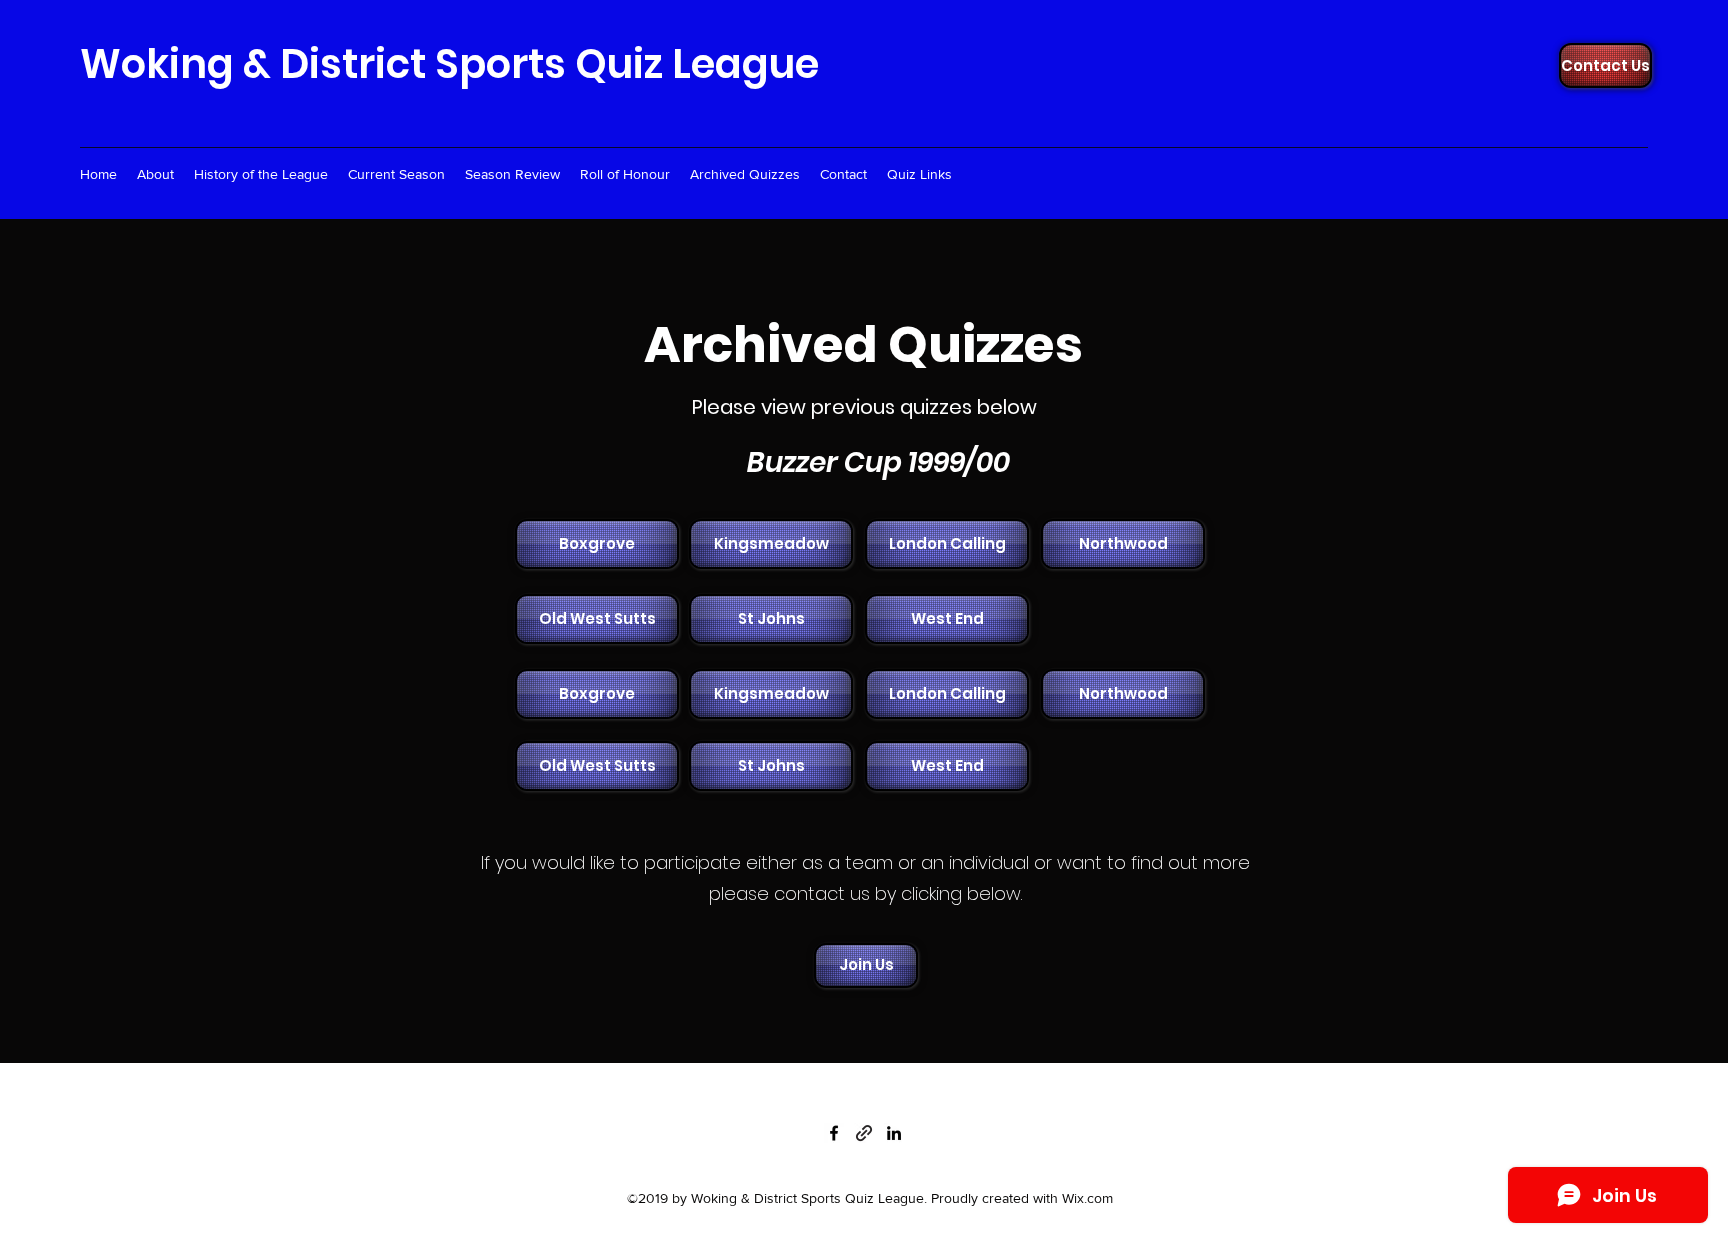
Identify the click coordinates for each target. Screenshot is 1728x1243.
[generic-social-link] (864, 1133)
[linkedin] (894, 1133)
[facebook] (834, 1133)
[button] (595, 544)
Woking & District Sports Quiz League (449, 64)
